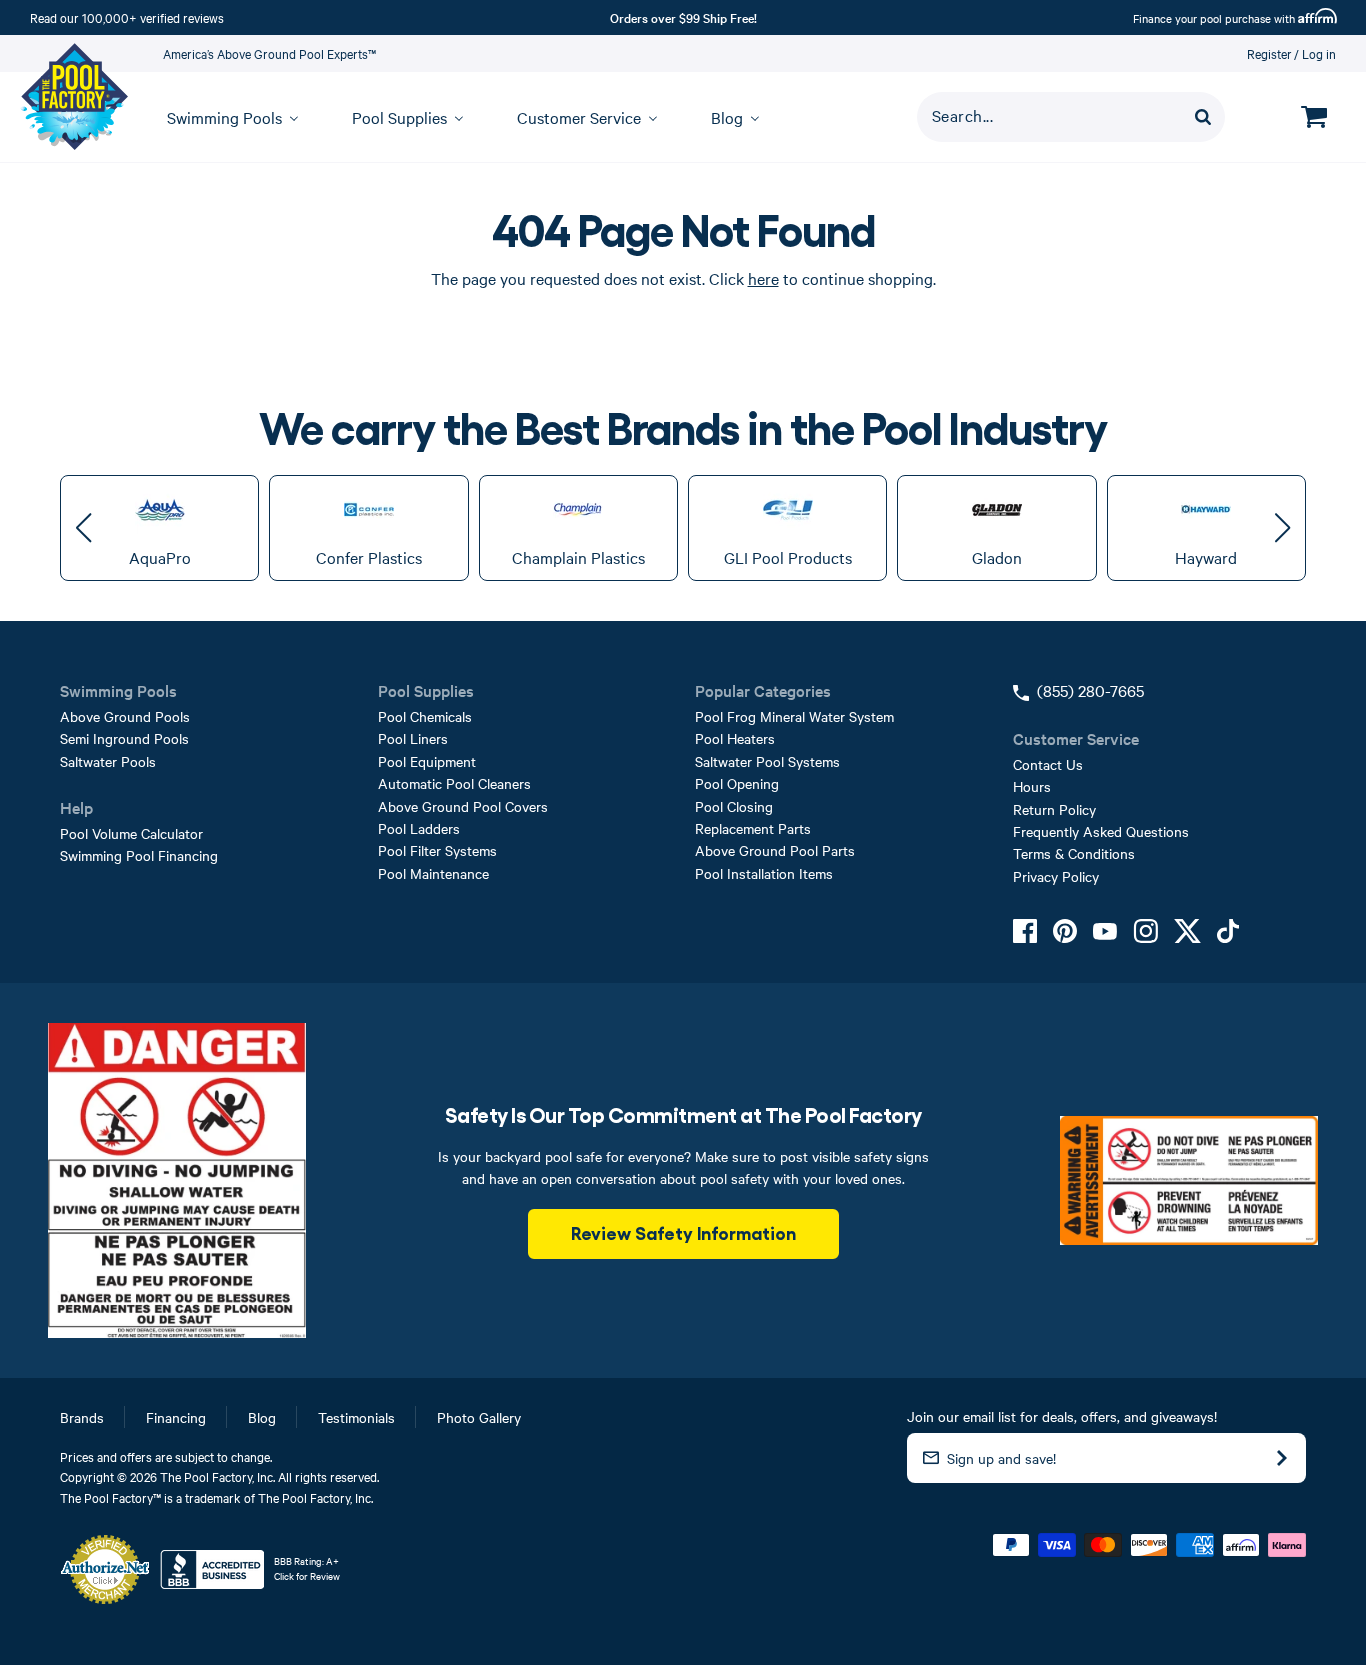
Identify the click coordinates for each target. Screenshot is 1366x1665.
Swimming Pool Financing (139, 855)
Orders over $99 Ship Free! (683, 17)
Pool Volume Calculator (131, 833)
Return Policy (1054, 809)
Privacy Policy (1056, 876)
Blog (262, 1417)
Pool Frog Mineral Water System (794, 716)
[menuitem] (223, 117)
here (763, 278)
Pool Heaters (735, 738)
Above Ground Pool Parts (775, 850)
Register (1269, 53)
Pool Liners (413, 738)
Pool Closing (734, 806)
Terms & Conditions (1074, 853)
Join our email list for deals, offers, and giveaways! (1062, 1416)
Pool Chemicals (425, 716)
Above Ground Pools (125, 716)
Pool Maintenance (433, 873)
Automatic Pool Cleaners (454, 783)
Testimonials (356, 1417)
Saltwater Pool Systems (767, 761)
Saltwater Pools (108, 761)
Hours (1032, 786)
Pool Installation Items (764, 873)
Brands (82, 1417)
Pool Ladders (419, 828)
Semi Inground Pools (124, 738)
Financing (176, 1417)
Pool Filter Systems (437, 850)
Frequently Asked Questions (1101, 831)
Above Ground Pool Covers (463, 806)
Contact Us (1048, 764)
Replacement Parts (753, 828)
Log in (1319, 53)
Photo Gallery (479, 1417)
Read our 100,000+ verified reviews (127, 17)
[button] (83, 528)
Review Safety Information (683, 1232)
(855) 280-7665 (1090, 690)
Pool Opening (737, 783)
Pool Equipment (427, 761)
